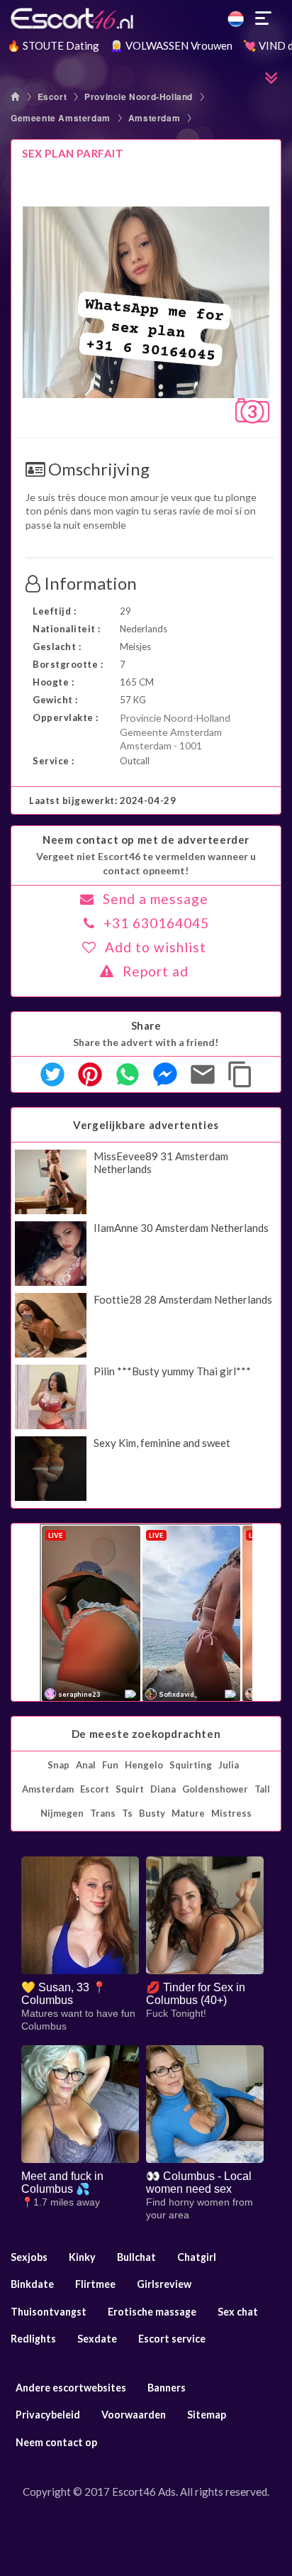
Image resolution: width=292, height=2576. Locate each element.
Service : (54, 761)
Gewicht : (55, 700)
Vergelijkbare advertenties (146, 1125)
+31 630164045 (156, 923)
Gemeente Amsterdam (61, 118)
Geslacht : (57, 646)
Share (146, 1025)
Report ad (156, 971)
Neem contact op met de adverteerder (146, 840)
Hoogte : (53, 682)
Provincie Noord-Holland (139, 97)
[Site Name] (146, 18)
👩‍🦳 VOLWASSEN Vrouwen (171, 45)
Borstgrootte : (68, 664)
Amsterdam (154, 118)
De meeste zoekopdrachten (146, 1734)
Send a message (156, 899)
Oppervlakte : (66, 717)
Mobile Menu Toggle (264, 18)
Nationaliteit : (67, 629)
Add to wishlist (156, 947)
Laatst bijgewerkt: (102, 800)
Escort (52, 97)
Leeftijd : (54, 611)
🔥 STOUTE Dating (53, 45)
